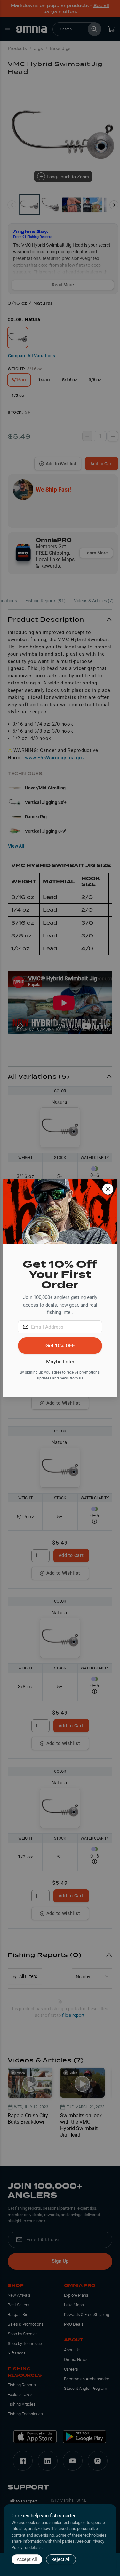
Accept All (27, 2559)
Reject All (61, 2559)
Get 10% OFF (60, 1346)
